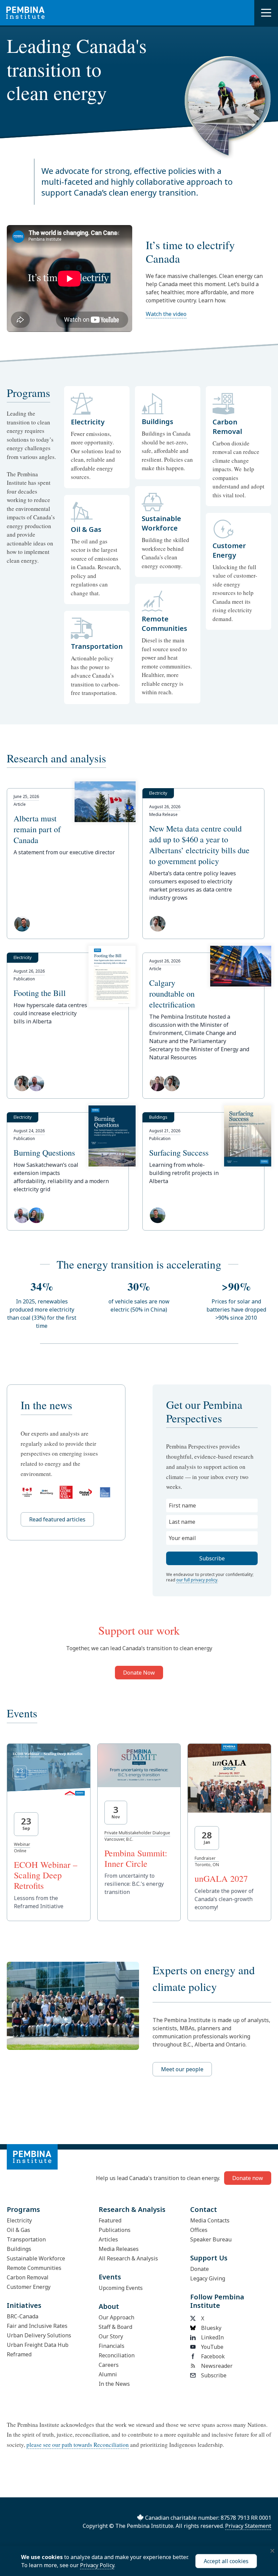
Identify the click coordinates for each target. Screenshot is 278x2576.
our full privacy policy (197, 1580)
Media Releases (119, 2249)
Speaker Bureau (211, 2239)
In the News (114, 2384)
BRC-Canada (23, 2316)
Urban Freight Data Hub (38, 2345)
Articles (108, 2239)
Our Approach (116, 2317)
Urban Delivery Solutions (39, 2335)
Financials (112, 2346)
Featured (110, 2220)
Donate (200, 2269)
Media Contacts (210, 2220)
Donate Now (139, 1673)
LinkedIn (212, 2337)
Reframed (19, 2354)
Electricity (19, 2220)
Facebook (213, 2356)
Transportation (26, 2239)
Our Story (111, 2336)
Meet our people (182, 2069)
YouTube (212, 2347)
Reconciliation (117, 2355)
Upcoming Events (121, 2288)
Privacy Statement (248, 2526)
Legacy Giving (208, 2278)
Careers (109, 2365)
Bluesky (211, 2328)
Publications (115, 2230)
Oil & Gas (18, 2230)
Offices (199, 2230)
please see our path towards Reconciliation (78, 2445)
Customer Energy (29, 2287)
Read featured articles (57, 1519)
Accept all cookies (226, 2561)
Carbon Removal (28, 2277)
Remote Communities (34, 2268)
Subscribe (214, 2375)
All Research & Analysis (128, 2258)
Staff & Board (115, 2327)
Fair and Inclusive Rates (37, 2326)
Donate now (248, 2178)
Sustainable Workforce (36, 2258)
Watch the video (166, 314)
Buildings (19, 2249)
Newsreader (217, 2366)
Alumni (108, 2374)
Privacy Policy (97, 2565)
